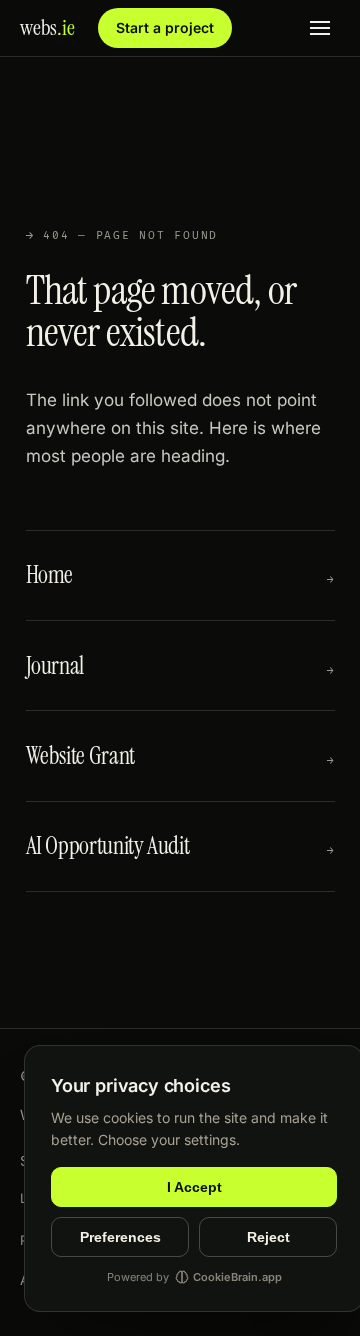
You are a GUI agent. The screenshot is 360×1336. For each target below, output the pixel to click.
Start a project (165, 27)
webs (47, 27)
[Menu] (320, 28)
